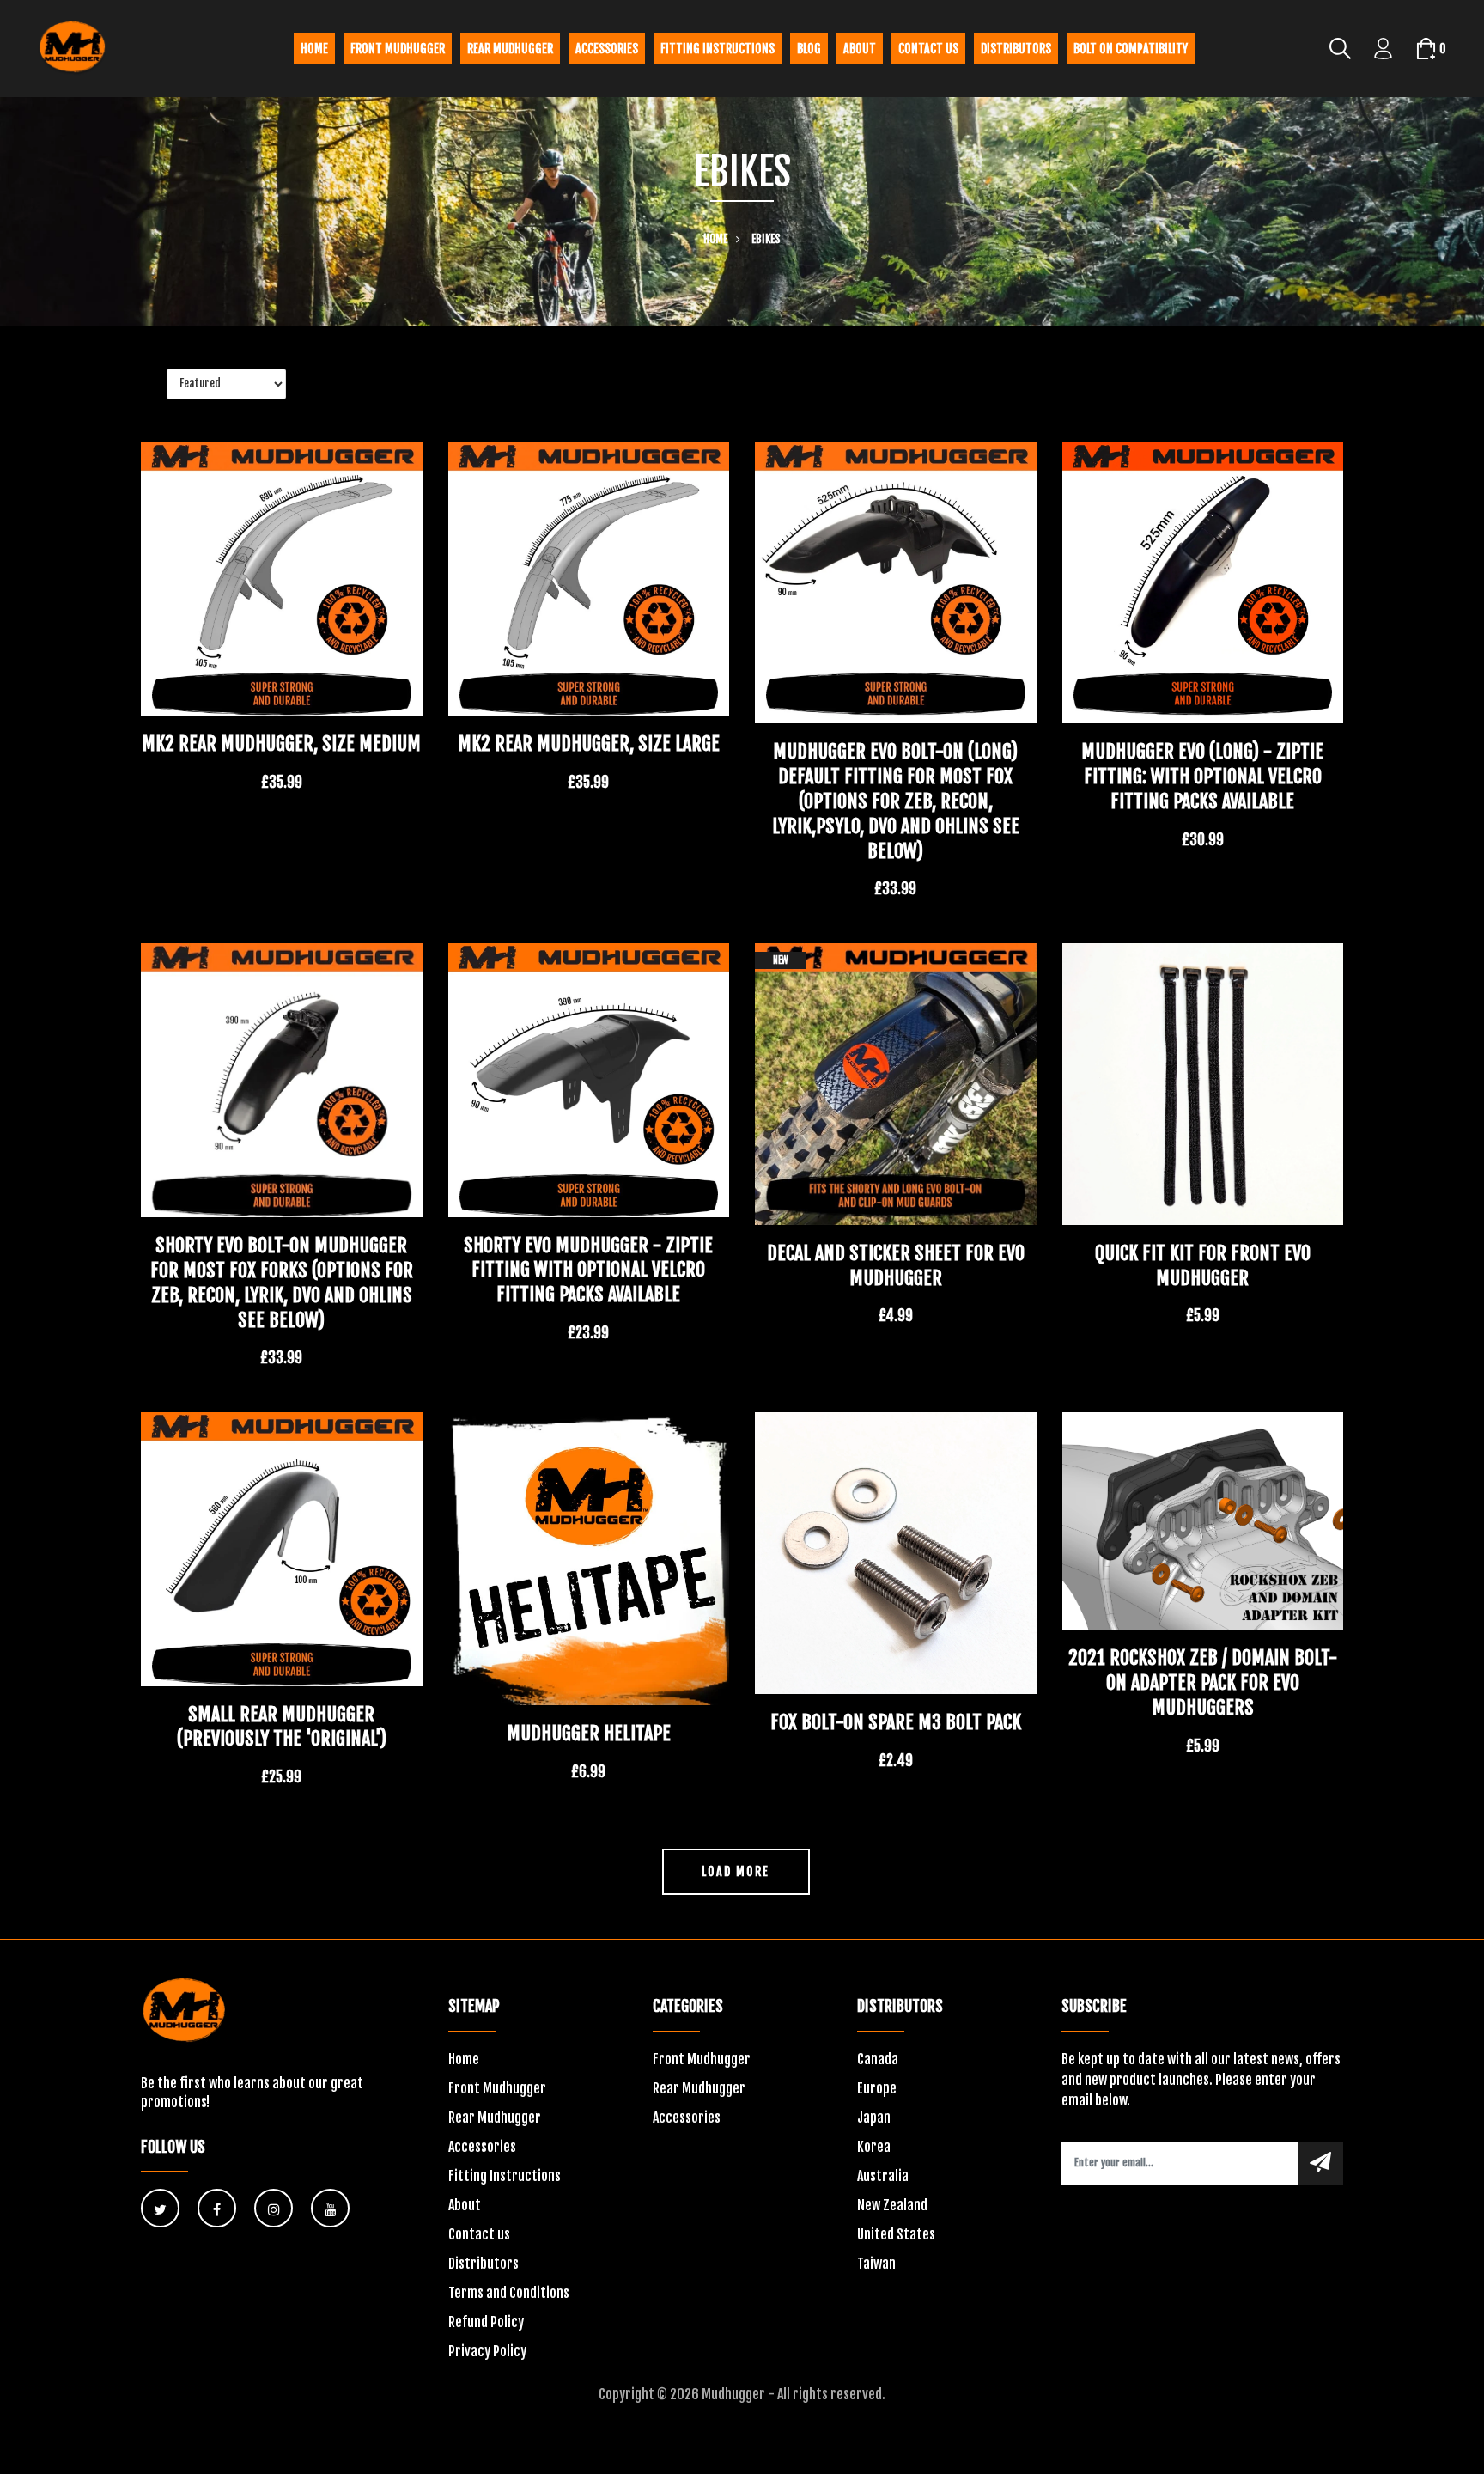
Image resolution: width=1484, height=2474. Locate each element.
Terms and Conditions (509, 2293)
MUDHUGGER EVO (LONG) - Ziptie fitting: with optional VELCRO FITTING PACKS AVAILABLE (1202, 776)
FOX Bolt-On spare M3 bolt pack (896, 1722)
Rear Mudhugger (510, 49)
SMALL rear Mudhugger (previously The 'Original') (282, 1727)
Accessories (607, 49)
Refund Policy (486, 2322)
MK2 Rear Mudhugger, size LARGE (589, 743)
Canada (878, 2059)
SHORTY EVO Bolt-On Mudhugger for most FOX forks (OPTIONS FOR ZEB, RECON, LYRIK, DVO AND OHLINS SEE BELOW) (282, 1282)
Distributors (1016, 49)
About (860, 49)
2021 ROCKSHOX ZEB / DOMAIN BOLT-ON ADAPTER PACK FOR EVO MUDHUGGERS (1203, 1682)
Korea (874, 2147)
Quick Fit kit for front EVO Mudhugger (1203, 1265)
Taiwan (876, 2264)
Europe (877, 2088)
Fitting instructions (718, 49)
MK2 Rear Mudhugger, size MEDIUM (281, 743)
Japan (874, 2118)
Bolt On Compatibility (1131, 49)
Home (314, 49)
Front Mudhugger (398, 49)
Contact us (928, 49)
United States (896, 2234)
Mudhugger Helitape (589, 1733)
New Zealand (892, 2205)
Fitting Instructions (505, 2176)
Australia (883, 2176)
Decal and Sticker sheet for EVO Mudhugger (896, 1265)
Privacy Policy (487, 2351)
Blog (809, 49)
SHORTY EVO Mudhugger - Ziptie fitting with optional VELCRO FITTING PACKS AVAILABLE (588, 1270)
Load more (736, 1871)
